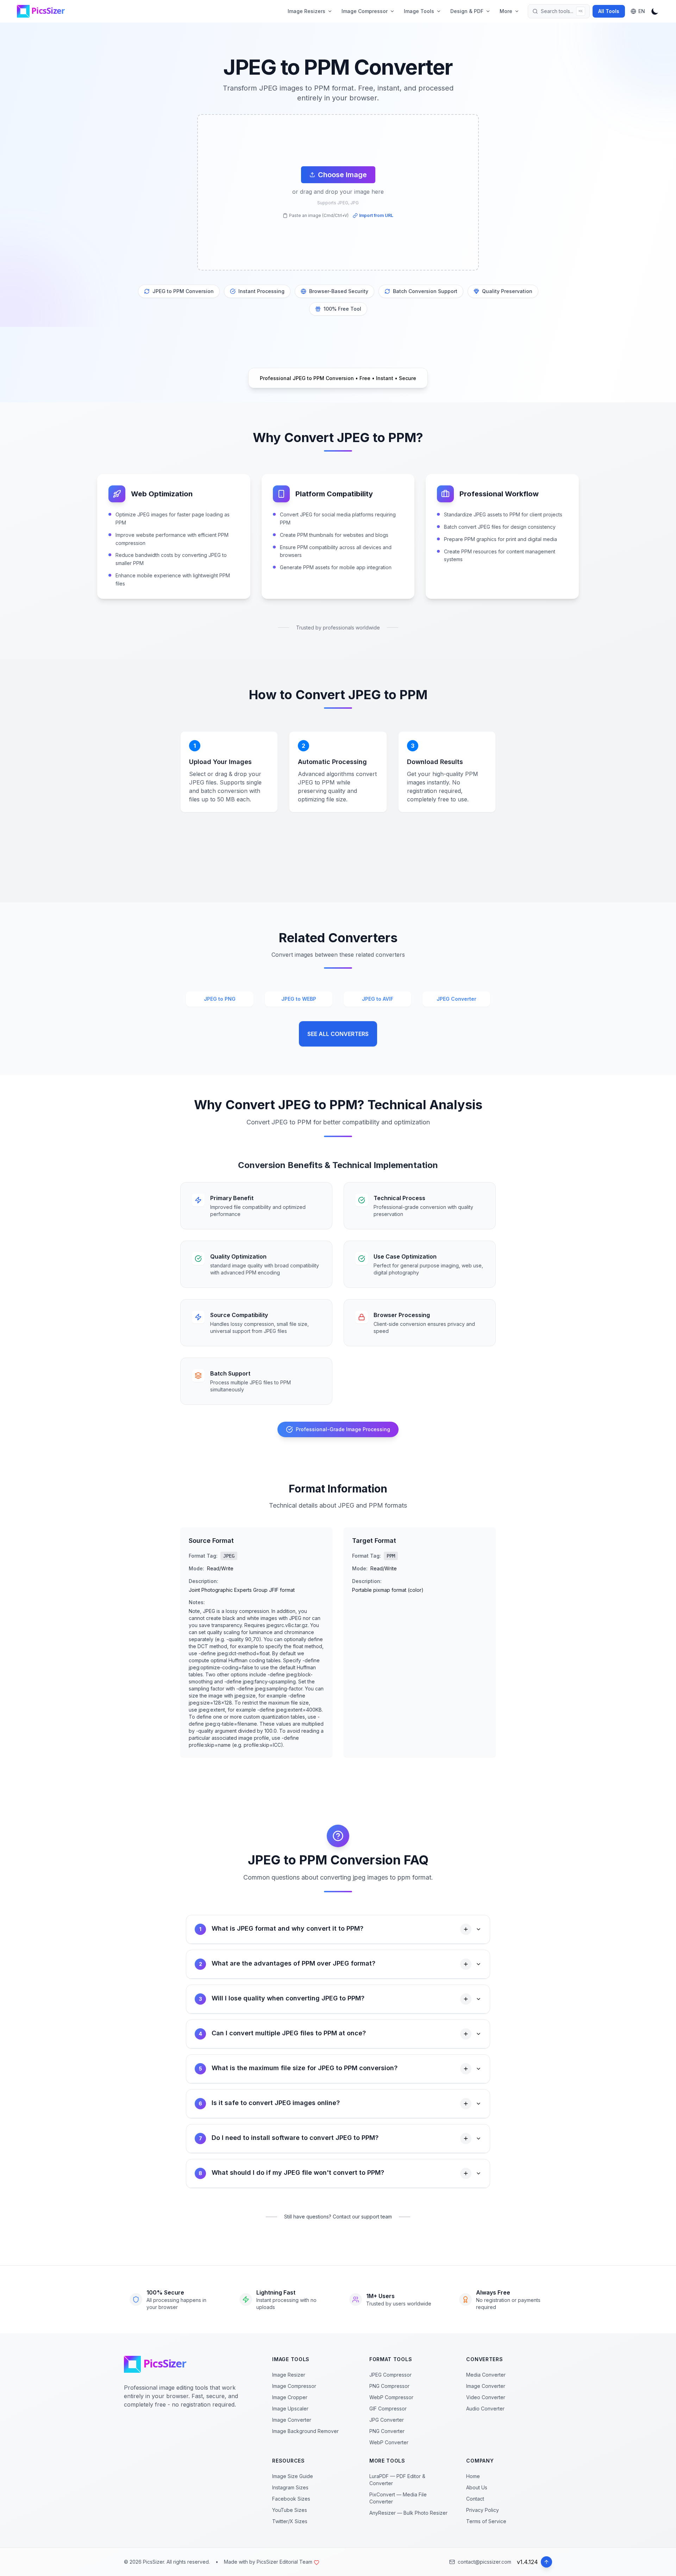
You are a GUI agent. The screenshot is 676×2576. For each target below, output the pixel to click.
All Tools (609, 11)
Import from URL (376, 215)
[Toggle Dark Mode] (655, 11)
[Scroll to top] (546, 2562)
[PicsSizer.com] (44, 11)
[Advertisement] (58, 162)
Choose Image (342, 175)
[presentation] (338, 192)
